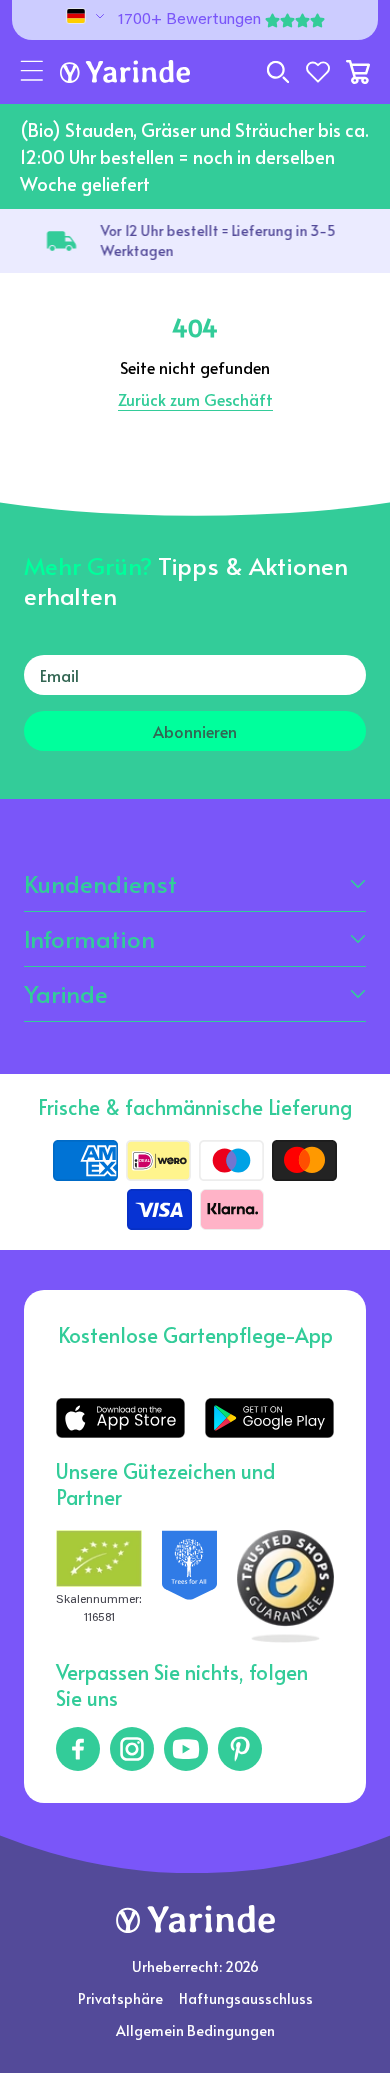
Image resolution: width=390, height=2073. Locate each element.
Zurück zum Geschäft (195, 399)
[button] (32, 72)
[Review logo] (189, 1587)
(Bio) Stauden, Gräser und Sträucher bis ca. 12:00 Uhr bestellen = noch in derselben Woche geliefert (194, 156)
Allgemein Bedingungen (195, 2030)
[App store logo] (120, 1417)
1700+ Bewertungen (189, 20)
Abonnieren (195, 731)
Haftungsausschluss (246, 1998)
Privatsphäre (120, 1998)
